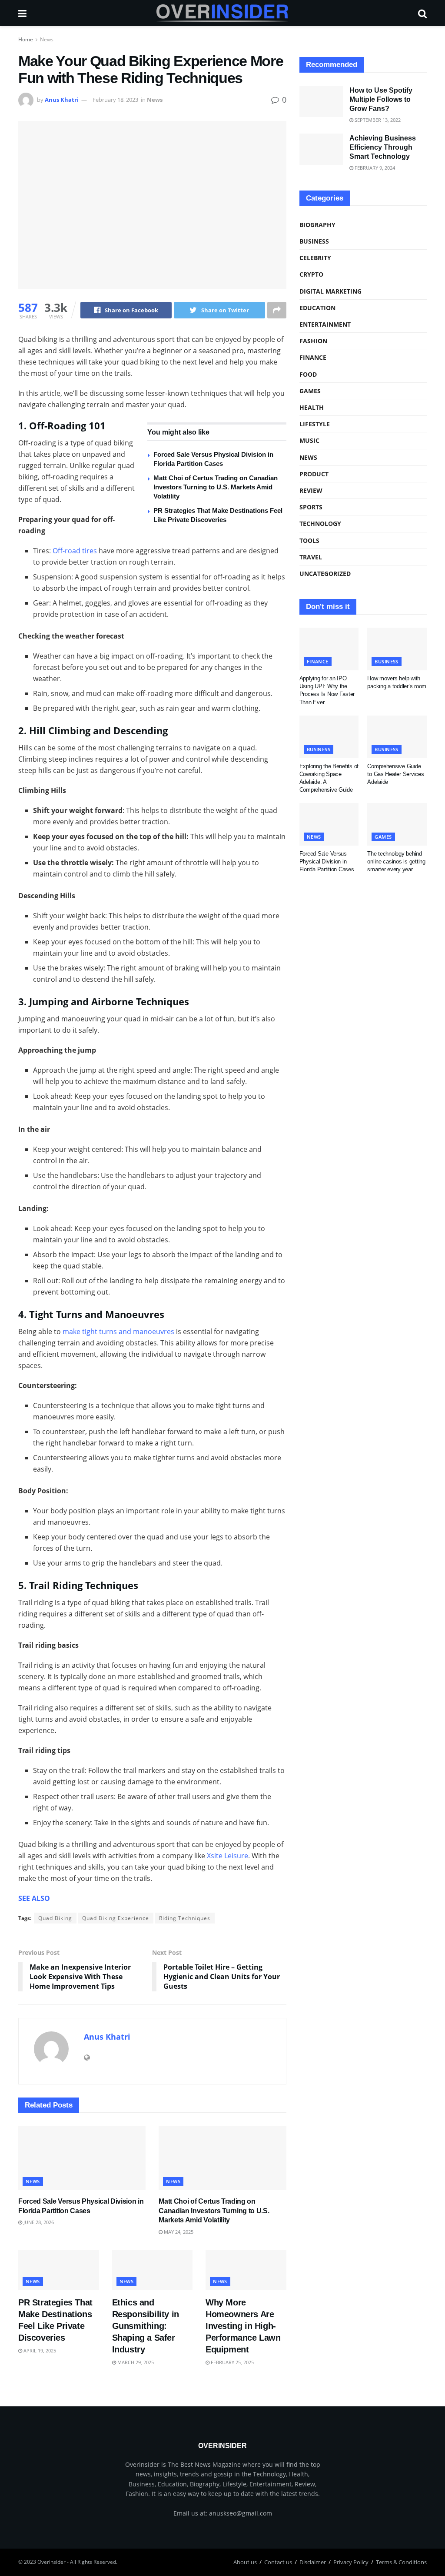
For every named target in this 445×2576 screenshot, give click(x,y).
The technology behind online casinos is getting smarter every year (396, 861)
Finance (313, 357)
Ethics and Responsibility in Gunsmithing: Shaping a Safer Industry (146, 2326)
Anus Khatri (62, 100)
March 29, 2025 (135, 2362)
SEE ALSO (34, 1898)
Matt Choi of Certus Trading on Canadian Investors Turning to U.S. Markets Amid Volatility (216, 487)
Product (314, 474)
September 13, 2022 (377, 120)
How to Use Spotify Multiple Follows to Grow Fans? (381, 99)
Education (317, 308)
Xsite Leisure (227, 1856)
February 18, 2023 (115, 100)
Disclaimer (313, 2562)
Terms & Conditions (401, 2562)
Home (26, 39)
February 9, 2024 (374, 168)
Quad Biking (55, 1918)
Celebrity (315, 258)
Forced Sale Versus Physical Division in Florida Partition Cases (327, 861)
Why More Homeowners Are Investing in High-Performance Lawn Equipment (243, 2326)
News (47, 39)
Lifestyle (315, 424)
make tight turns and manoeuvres (118, 1331)
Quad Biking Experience (116, 1918)
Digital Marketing (330, 291)
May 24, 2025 (178, 2232)
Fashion (313, 341)
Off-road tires (75, 551)
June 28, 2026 (38, 2222)
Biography (317, 225)
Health (312, 407)
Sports (311, 507)
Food (308, 374)
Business (314, 241)
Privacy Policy (351, 2562)
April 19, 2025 (39, 2350)
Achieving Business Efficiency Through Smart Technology (383, 147)
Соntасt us (278, 2562)
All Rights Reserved (93, 2562)
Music (309, 440)
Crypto (311, 274)
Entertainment (325, 324)
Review (311, 490)
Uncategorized (325, 574)
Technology (320, 524)
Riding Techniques (185, 1918)
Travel (311, 557)
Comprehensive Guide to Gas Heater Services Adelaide (395, 774)
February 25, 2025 (232, 2362)
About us (245, 2562)
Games (310, 391)
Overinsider (51, 2562)
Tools (309, 540)
